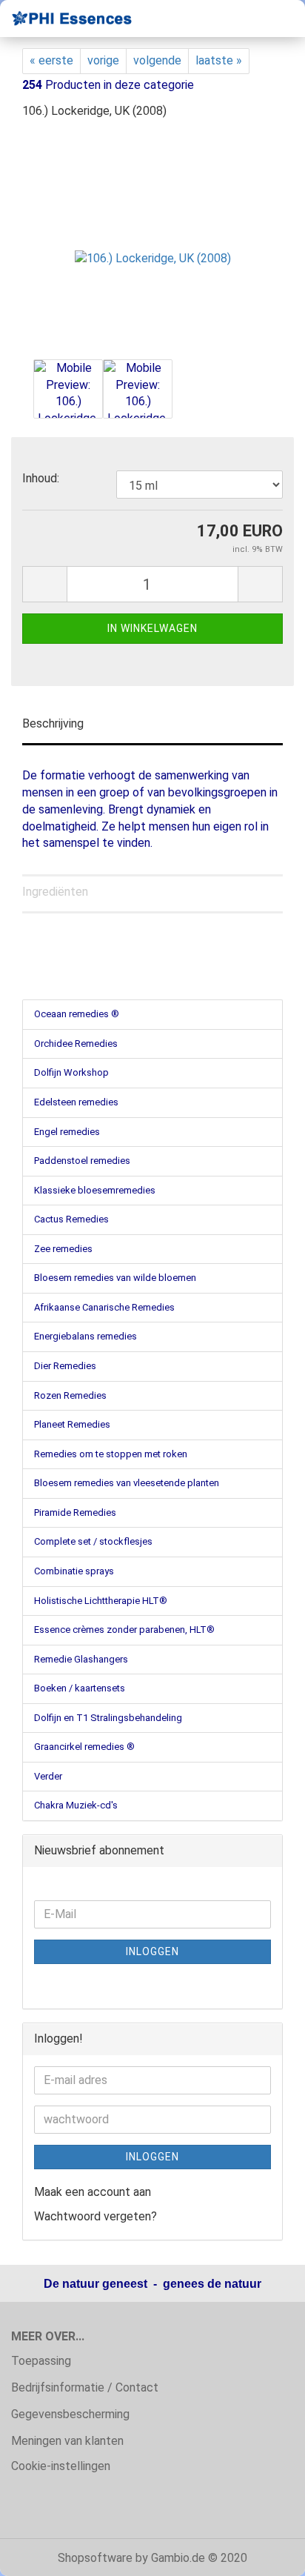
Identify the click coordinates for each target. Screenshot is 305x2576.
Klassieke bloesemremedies (95, 1190)
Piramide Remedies (75, 1512)
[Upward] (264, 2554)
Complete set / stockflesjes (93, 1541)
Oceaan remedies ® (77, 1014)
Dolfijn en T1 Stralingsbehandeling (108, 1718)
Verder (48, 1776)
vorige (103, 60)
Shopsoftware (95, 2558)
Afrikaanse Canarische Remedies (104, 1307)
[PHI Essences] (67, 19)
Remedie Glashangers (81, 1659)
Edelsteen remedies (76, 1102)
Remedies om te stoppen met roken (111, 1454)
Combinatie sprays (74, 1571)
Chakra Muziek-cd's (76, 1805)
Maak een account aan (93, 2192)
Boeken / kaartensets (80, 1688)
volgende (157, 60)
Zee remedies (63, 1249)
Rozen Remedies (70, 1395)
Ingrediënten (55, 892)
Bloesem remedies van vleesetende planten (127, 1483)
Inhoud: (41, 478)
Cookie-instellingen (61, 2466)
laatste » (219, 60)
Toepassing (41, 2361)
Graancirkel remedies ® (84, 1747)
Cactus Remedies (71, 1219)
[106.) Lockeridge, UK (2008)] (153, 243)
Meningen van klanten (67, 2441)
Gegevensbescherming (70, 2414)
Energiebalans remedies (86, 1336)
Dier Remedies (65, 1366)
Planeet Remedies (72, 1424)
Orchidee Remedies (76, 1044)
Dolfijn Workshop (71, 1072)
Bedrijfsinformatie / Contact (85, 2387)
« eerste (51, 60)
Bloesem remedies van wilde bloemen (115, 1278)
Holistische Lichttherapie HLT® (101, 1601)
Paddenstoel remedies (82, 1161)
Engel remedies (67, 1132)
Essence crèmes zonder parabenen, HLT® (124, 1630)
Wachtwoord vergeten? (95, 2216)
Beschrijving (53, 723)
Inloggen (152, 1951)
